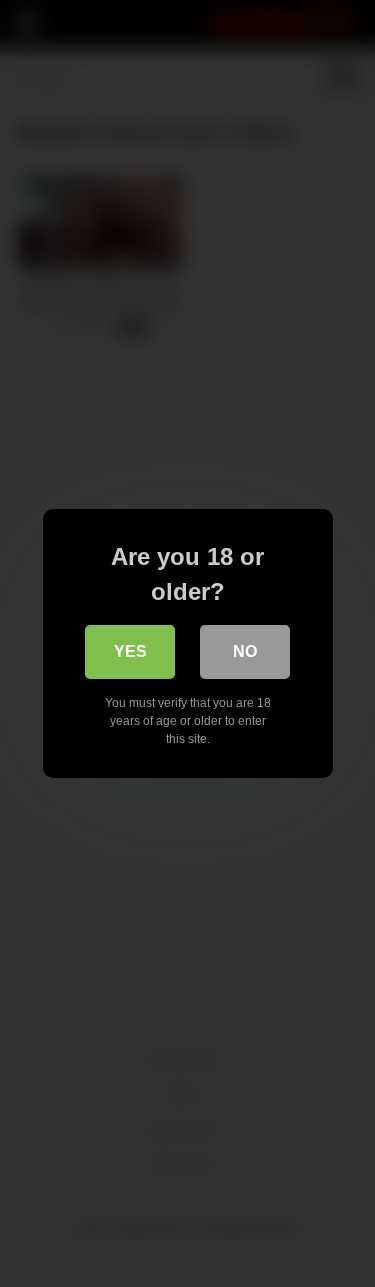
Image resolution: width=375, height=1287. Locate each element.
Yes (130, 651)
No (245, 651)
